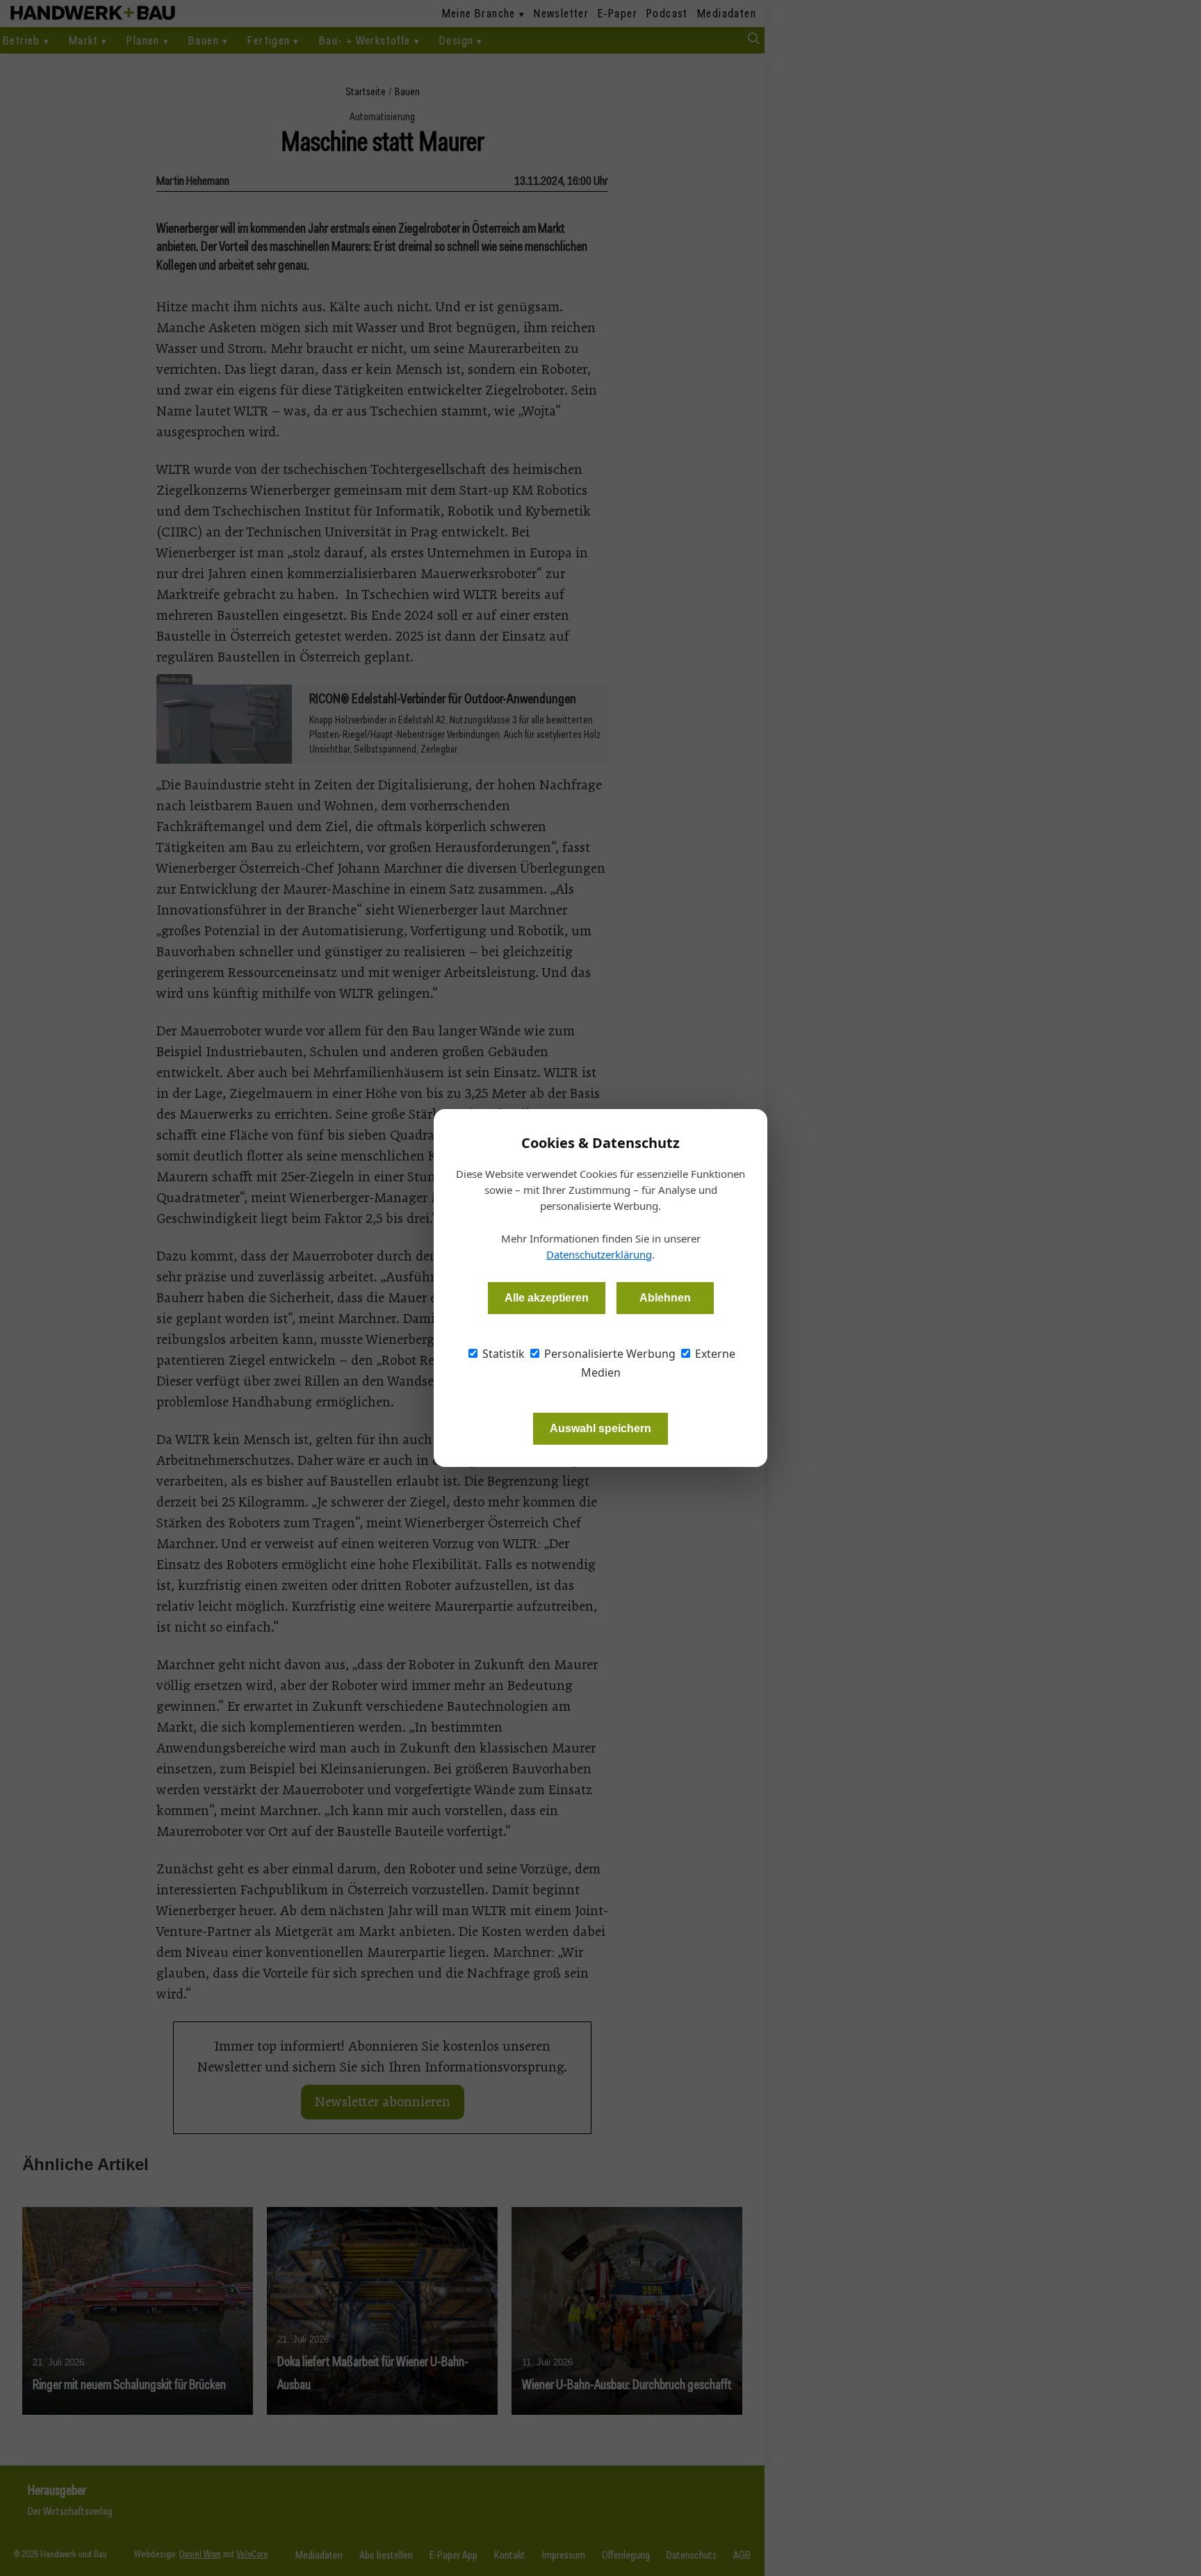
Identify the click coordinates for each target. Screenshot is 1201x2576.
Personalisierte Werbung (608, 1354)
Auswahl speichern (600, 1428)
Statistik (502, 1354)
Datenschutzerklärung (599, 1254)
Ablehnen (665, 1298)
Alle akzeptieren (547, 1298)
